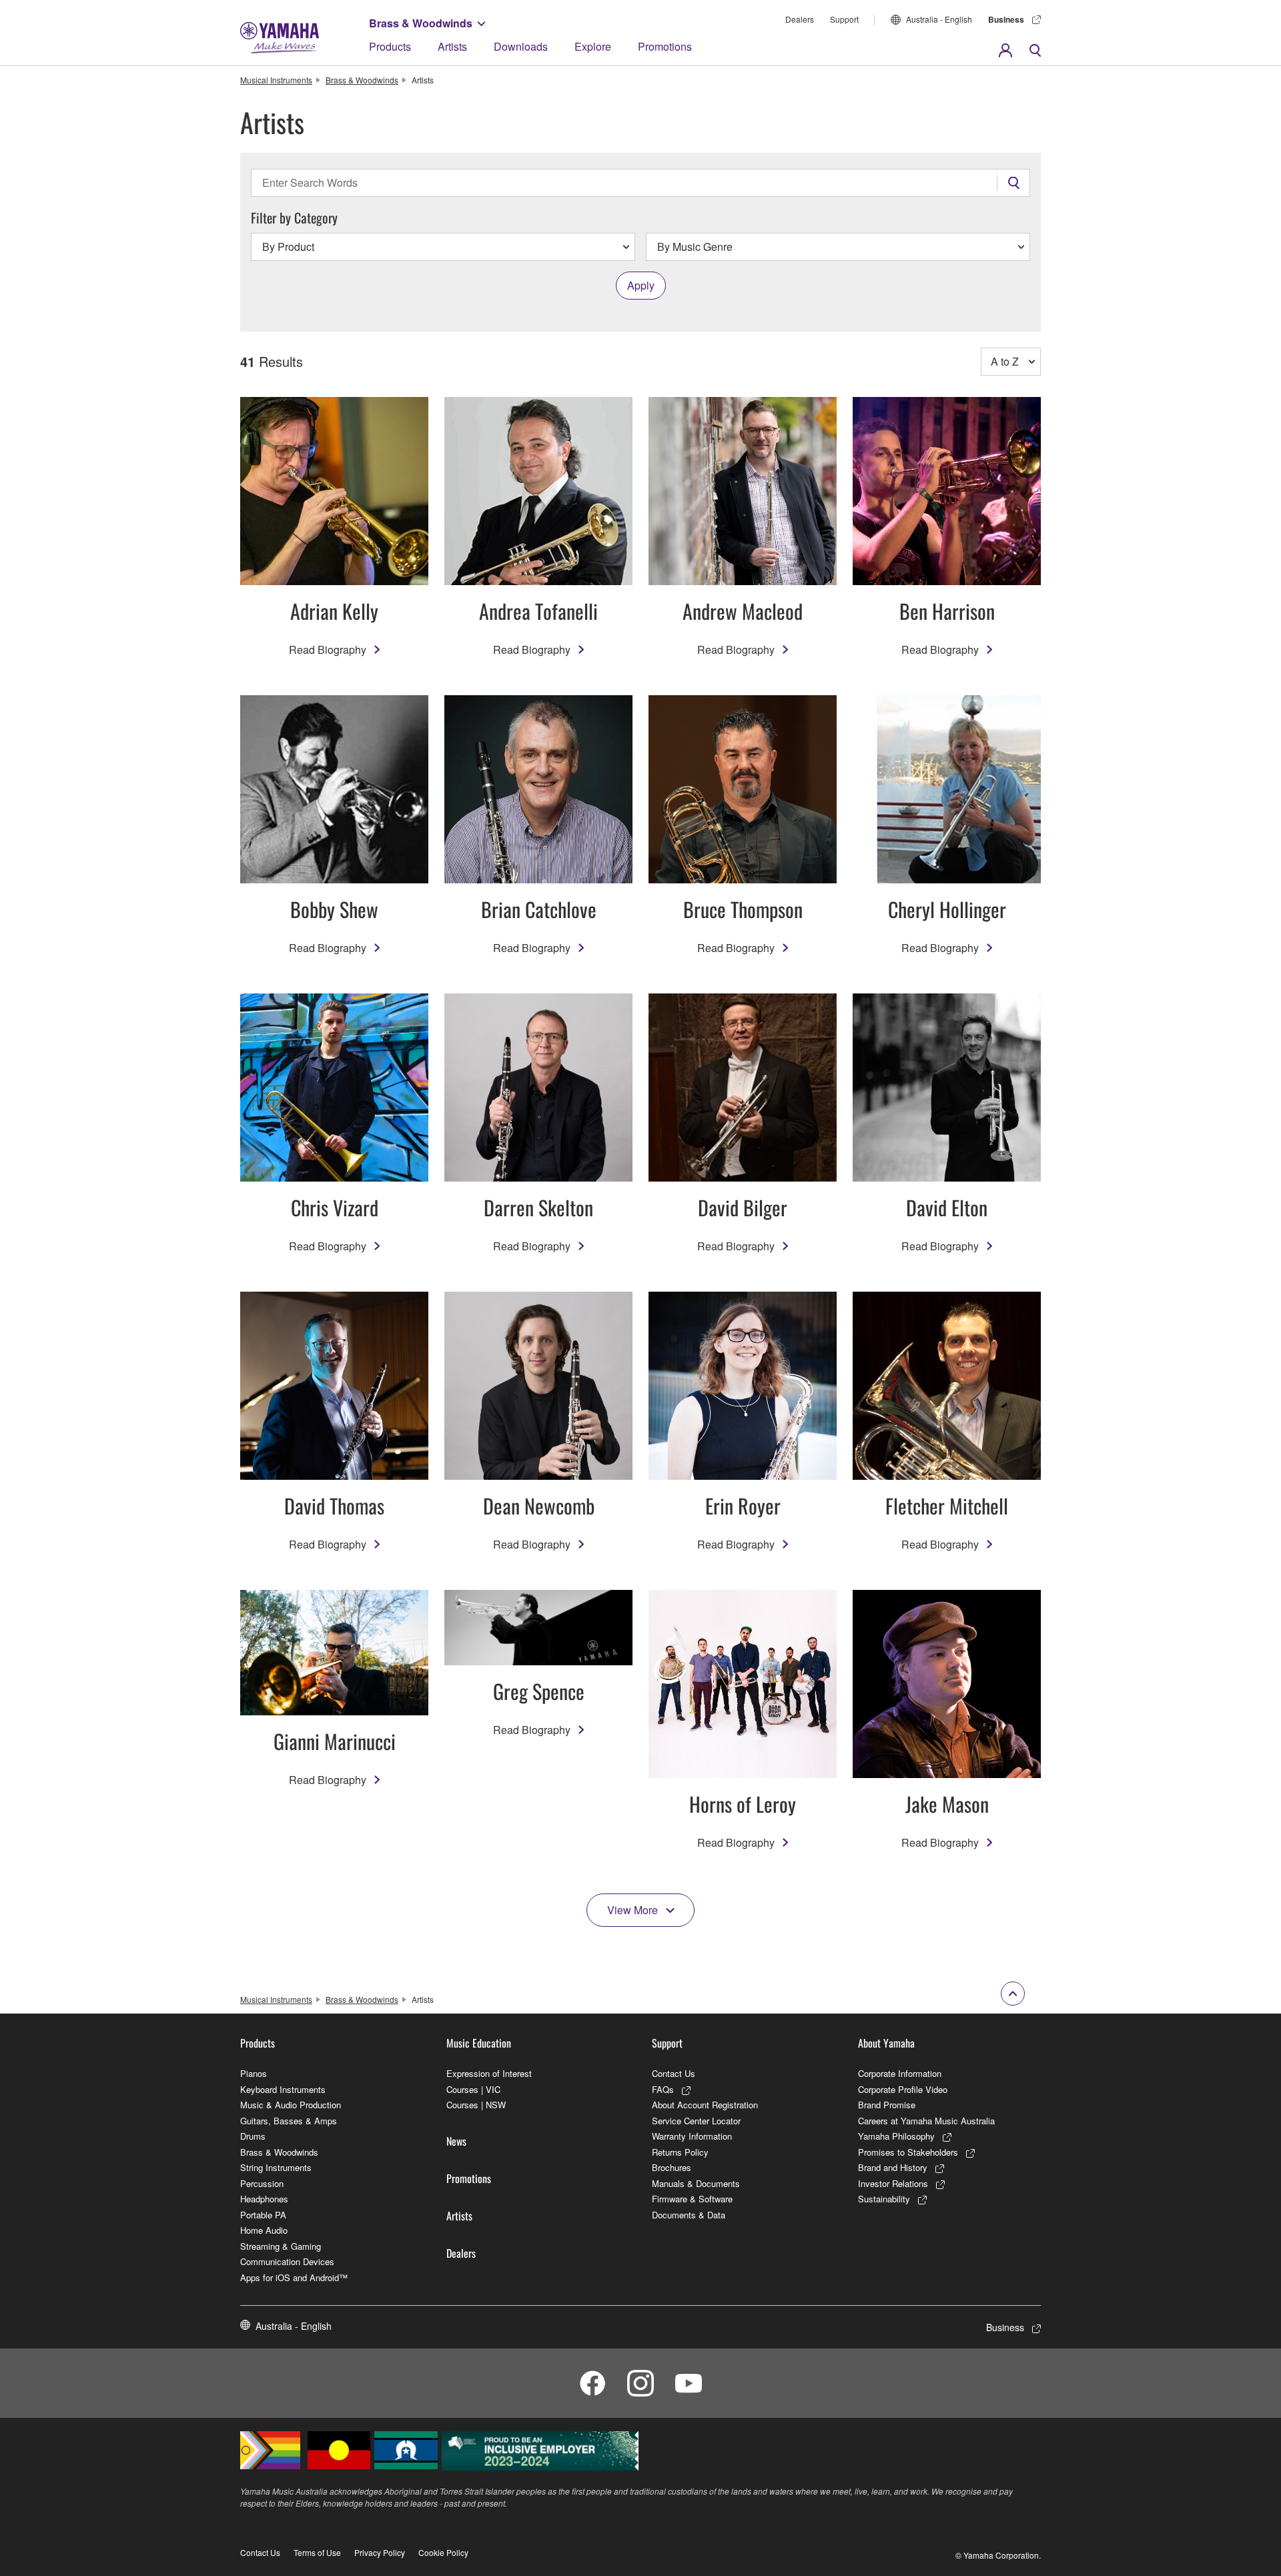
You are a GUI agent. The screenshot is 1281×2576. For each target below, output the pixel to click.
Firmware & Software (692, 2199)
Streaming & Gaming (281, 2246)
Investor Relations (893, 2183)
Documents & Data (689, 2215)
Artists (452, 46)
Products (390, 46)
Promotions (665, 46)
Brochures (672, 2167)
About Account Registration (705, 2105)
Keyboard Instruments (283, 2089)
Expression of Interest (489, 2073)
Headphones (264, 2199)
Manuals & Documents (696, 2183)
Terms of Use (317, 2552)
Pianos (254, 2073)
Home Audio (264, 2230)
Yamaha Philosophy (896, 2136)
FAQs (663, 2089)
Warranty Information (692, 2136)
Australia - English (939, 19)
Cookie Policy (443, 2552)
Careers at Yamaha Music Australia (926, 2121)
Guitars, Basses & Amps (289, 2121)
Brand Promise (887, 2105)
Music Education (479, 2043)
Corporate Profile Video (903, 2089)
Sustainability (884, 2199)
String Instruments (276, 2167)
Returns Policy (680, 2152)
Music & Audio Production (291, 2105)
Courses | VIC (473, 2089)
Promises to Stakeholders (908, 2152)
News (456, 2141)
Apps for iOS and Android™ (294, 2277)
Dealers (800, 19)
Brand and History (893, 2167)
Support (844, 19)
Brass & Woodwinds (421, 23)
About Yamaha (886, 2043)
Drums (253, 2136)
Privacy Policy (380, 2552)
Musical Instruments (276, 80)
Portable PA (263, 2215)
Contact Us (674, 2073)
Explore (593, 46)
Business (1006, 19)
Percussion (262, 2183)
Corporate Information (900, 2073)
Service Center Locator (696, 2121)
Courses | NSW (476, 2105)
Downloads (521, 46)
